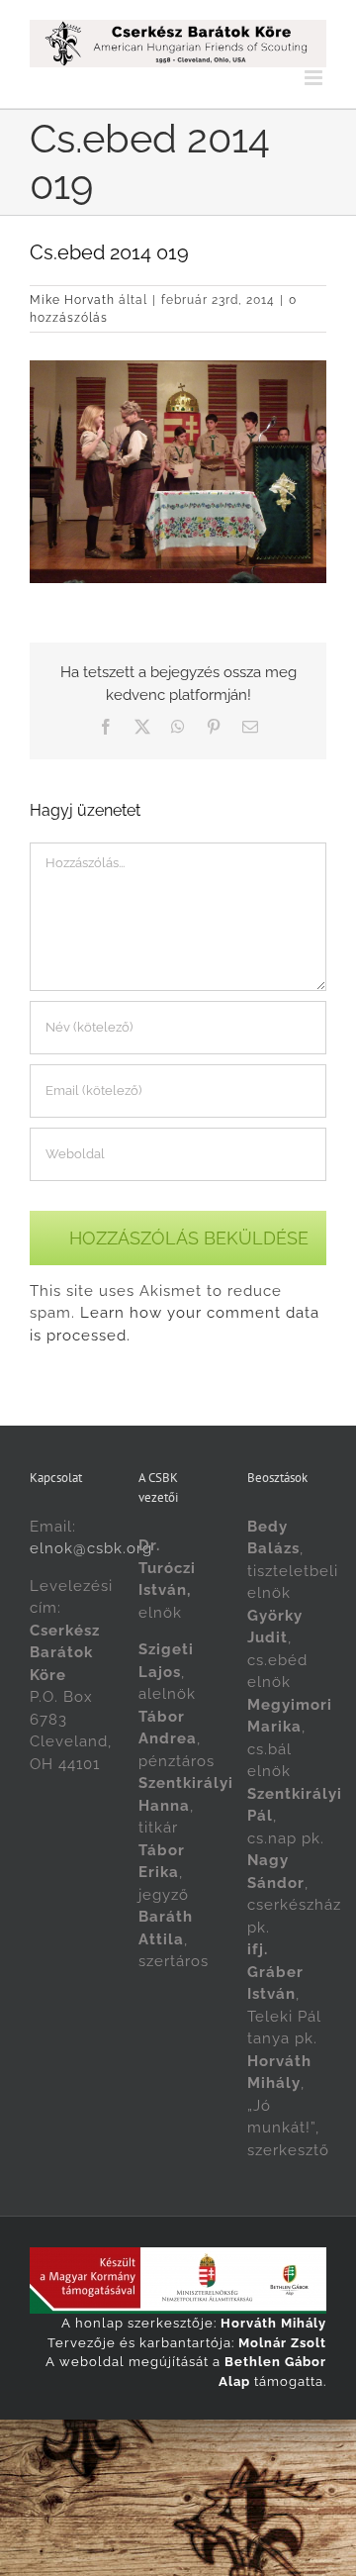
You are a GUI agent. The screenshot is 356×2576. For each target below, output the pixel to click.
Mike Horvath (72, 300)
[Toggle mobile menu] (315, 78)
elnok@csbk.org (91, 1548)
